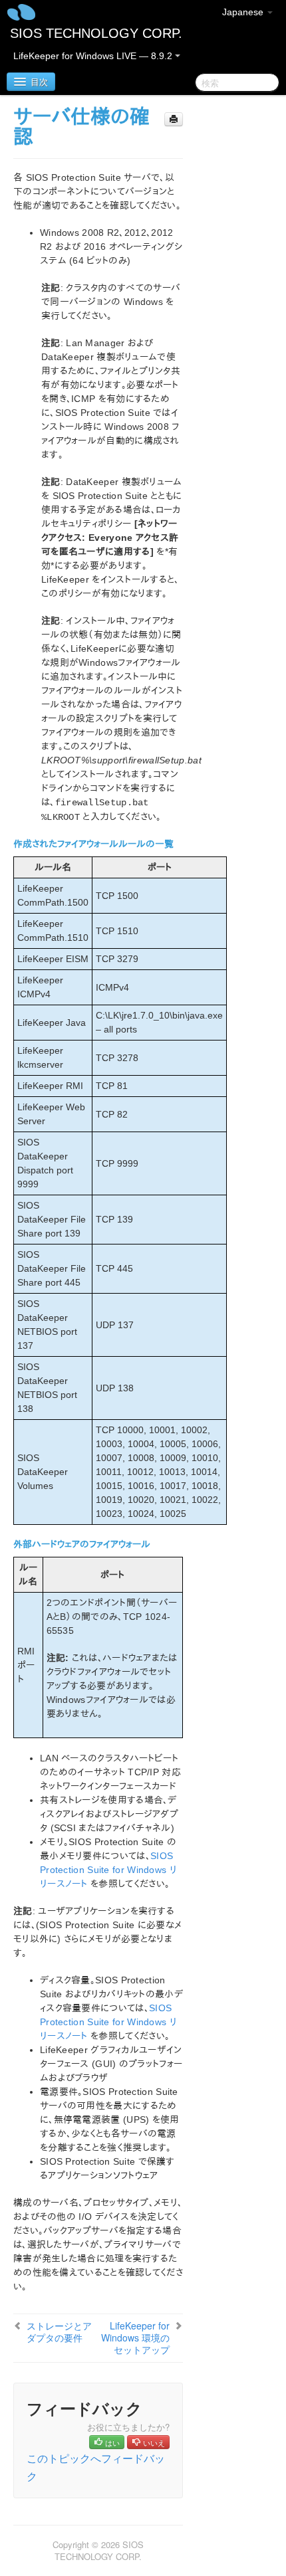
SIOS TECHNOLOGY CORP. (96, 33)
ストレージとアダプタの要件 (59, 2331)
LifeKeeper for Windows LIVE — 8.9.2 (94, 56)
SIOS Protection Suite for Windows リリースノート (108, 1870)
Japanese (244, 12)
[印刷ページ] (174, 119)
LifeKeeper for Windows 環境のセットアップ (135, 2337)
